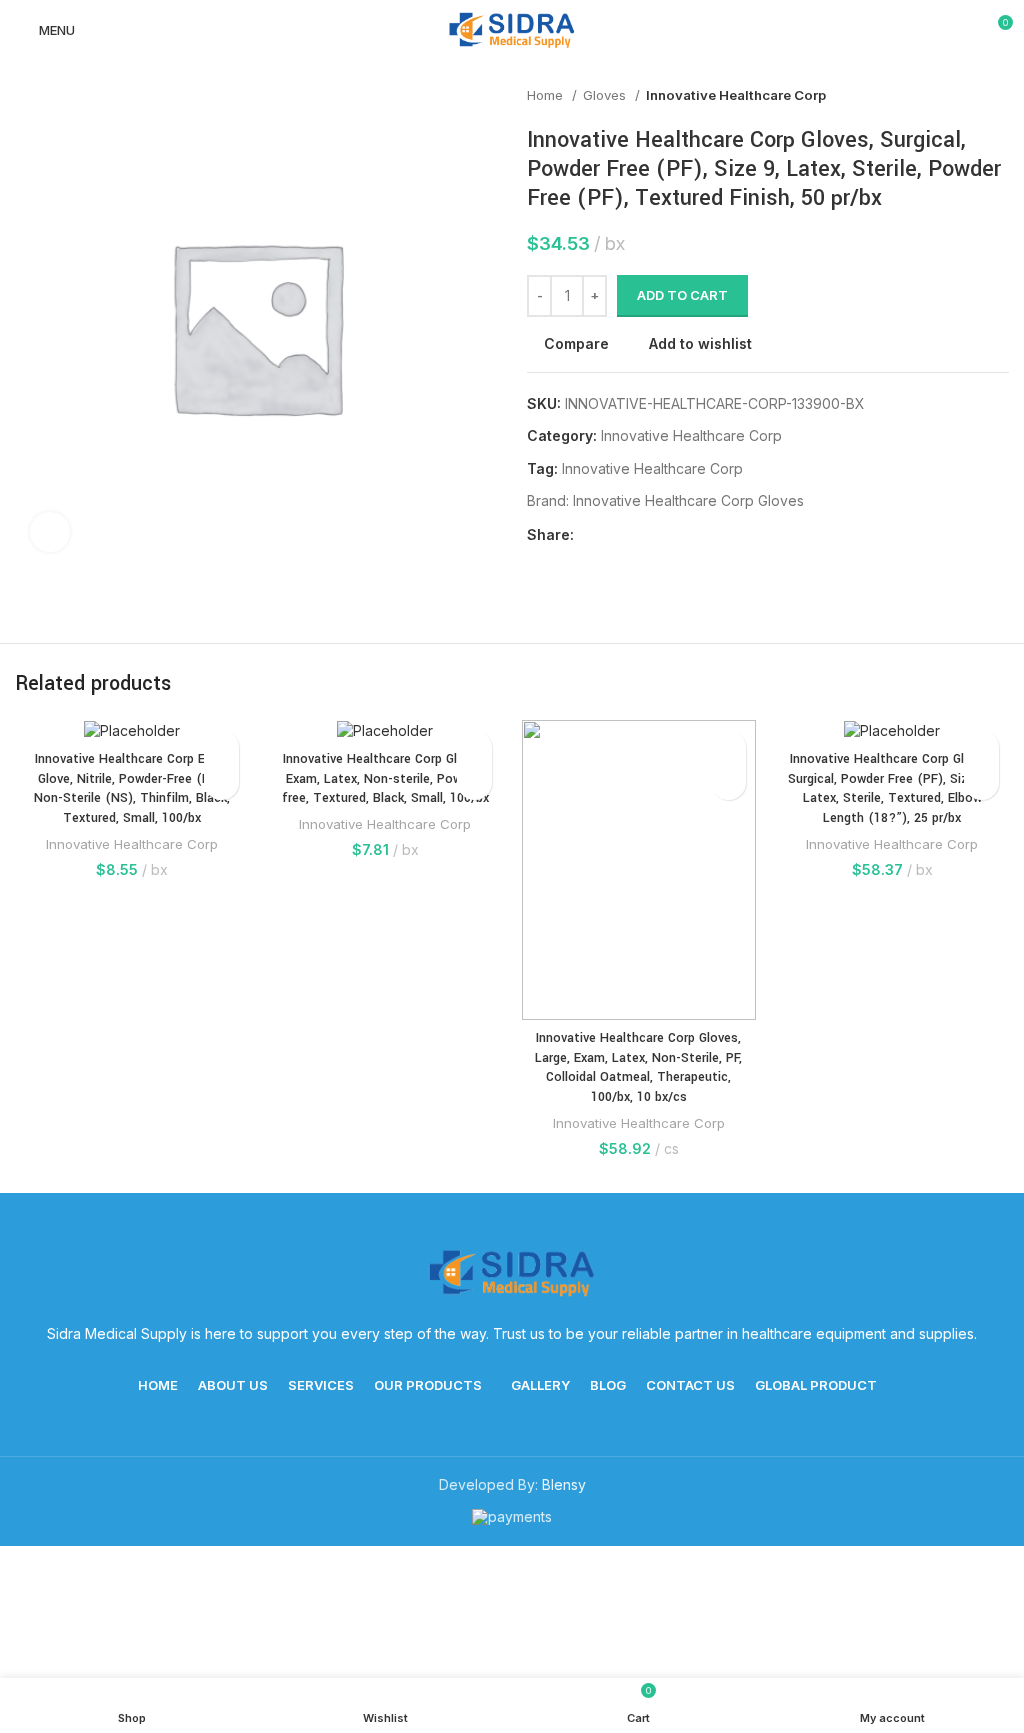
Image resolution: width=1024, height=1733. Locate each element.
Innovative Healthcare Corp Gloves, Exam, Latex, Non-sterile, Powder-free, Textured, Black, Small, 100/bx (385, 778)
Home (547, 95)
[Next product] (999, 96)
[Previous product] (959, 96)
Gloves (606, 95)
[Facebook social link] (590, 535)
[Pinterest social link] (636, 535)
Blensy (564, 1484)
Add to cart (682, 295)
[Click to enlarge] (50, 532)
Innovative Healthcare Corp (736, 95)
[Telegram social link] (682, 535)
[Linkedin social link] (659, 535)
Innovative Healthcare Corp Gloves (688, 500)
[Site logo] (512, 28)
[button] (221, 782)
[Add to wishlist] (221, 747)
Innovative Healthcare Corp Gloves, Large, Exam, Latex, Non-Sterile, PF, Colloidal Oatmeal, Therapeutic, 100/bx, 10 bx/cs (638, 1067)
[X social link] (613, 535)
